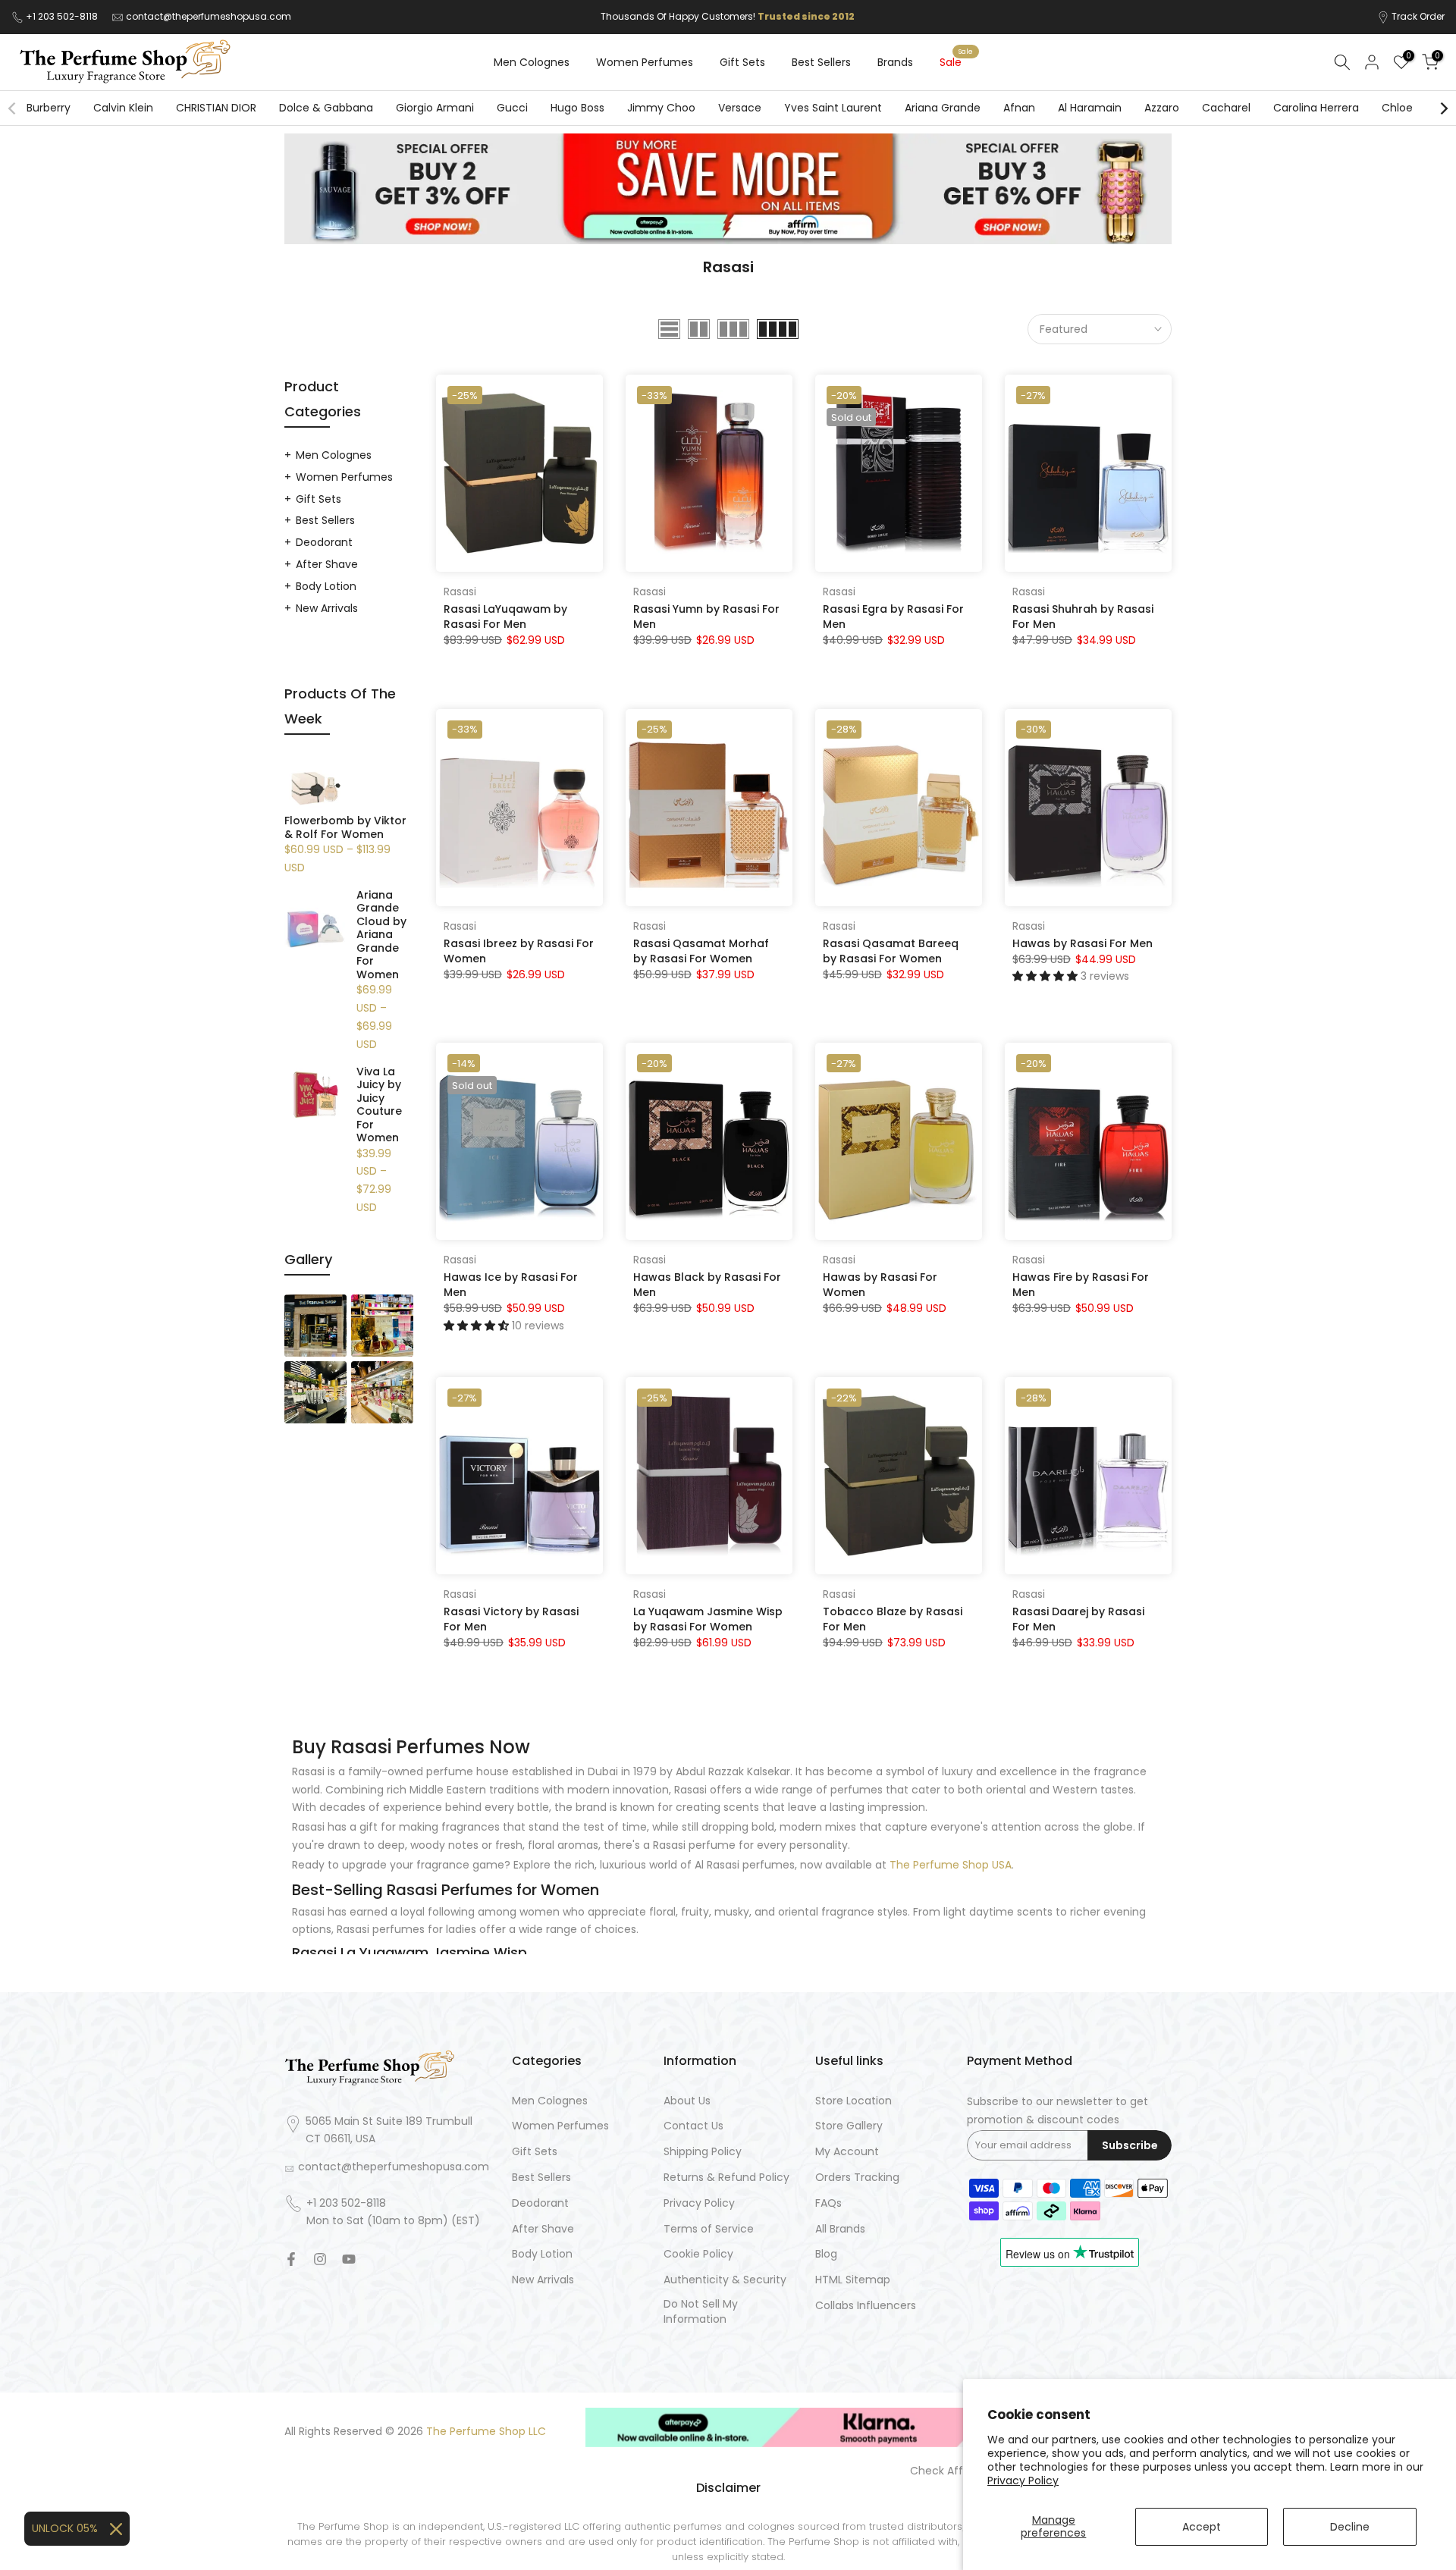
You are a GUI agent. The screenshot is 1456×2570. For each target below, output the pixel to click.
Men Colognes (532, 62)
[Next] (1443, 108)
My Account (847, 2152)
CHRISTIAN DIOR (216, 108)
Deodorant (324, 542)
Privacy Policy (1023, 2481)
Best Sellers (821, 62)
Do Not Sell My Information (701, 2312)
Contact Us (693, 2126)
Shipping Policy (703, 2152)
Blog (826, 2254)
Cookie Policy (698, 2254)
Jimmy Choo (661, 108)
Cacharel (1226, 108)
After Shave (327, 564)
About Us (687, 2101)
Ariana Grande (943, 108)
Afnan (1019, 108)
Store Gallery (849, 2126)
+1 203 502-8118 (63, 16)
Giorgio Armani (435, 108)
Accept (1202, 2527)
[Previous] (13, 108)
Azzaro (1162, 108)
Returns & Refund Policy (726, 2178)
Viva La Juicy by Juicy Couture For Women (379, 1105)
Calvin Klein (123, 108)
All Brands (840, 2229)
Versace (740, 108)
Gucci (512, 108)
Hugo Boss (577, 108)
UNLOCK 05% (65, 2528)
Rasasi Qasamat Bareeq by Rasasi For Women (891, 951)
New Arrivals (327, 608)
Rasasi (460, 592)
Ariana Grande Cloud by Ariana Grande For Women (381, 935)
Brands (895, 62)
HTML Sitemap (853, 2280)
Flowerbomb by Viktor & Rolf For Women (345, 828)
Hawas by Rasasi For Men (1083, 943)
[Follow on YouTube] (349, 2259)
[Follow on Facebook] (291, 2259)
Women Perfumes (645, 62)
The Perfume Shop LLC (486, 2432)
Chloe (1397, 108)
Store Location (854, 2101)
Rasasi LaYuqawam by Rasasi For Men (505, 617)
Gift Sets (742, 62)
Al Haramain (1090, 108)
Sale (956, 61)
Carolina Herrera (1316, 108)
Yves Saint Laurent (833, 108)
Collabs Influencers (866, 2306)
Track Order (1418, 16)
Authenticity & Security (725, 2280)
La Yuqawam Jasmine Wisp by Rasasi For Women (708, 1619)
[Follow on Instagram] (320, 2259)
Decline (1350, 2527)
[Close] (116, 2529)
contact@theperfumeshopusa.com (209, 16)
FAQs (828, 2203)
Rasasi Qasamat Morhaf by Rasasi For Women (701, 951)
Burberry (49, 108)
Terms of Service (709, 2229)
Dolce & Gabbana (326, 108)
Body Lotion (326, 586)
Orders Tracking (857, 2178)
